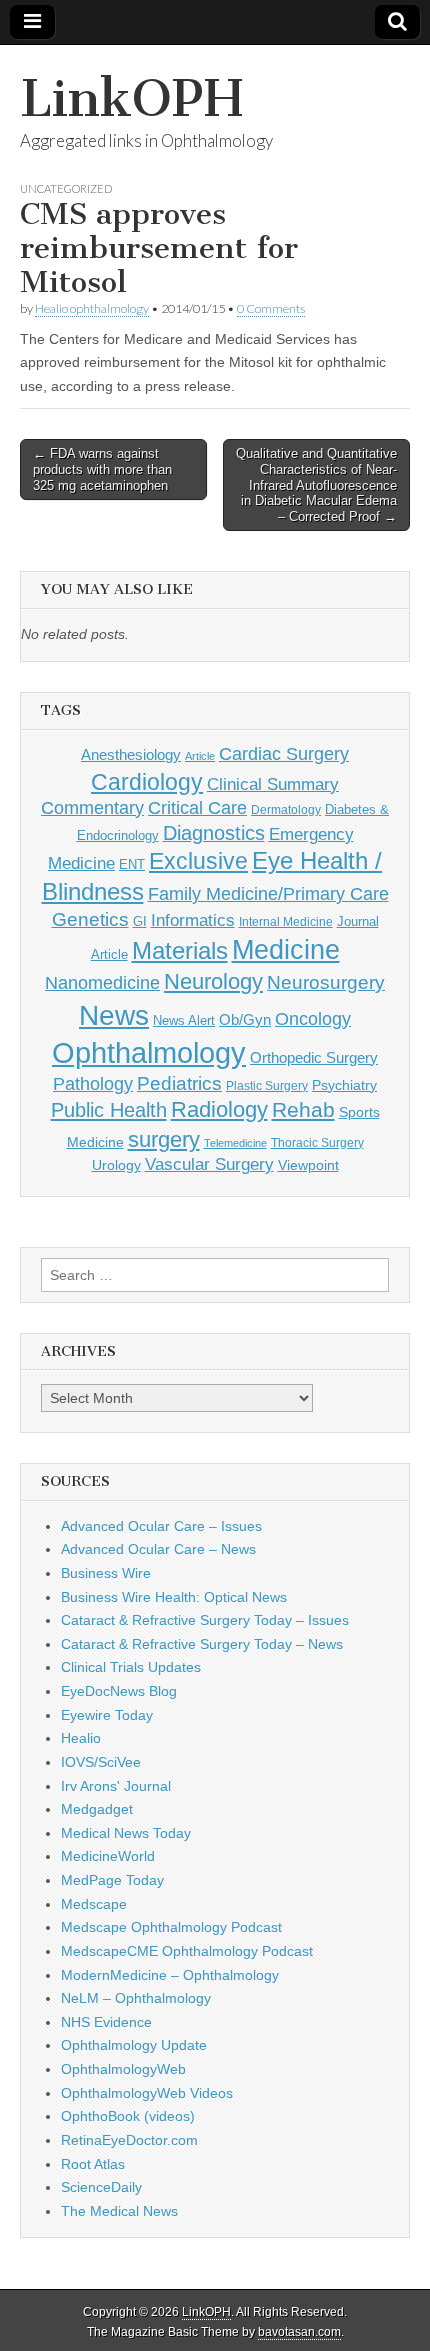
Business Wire (106, 1573)
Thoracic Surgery (317, 1143)
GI (140, 921)
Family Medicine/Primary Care (268, 894)
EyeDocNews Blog (119, 1691)
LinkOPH (131, 98)
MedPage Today (112, 1880)
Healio (81, 1738)
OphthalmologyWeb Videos (147, 2093)
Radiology (219, 1109)
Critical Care (197, 808)
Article (200, 756)
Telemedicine (235, 1143)
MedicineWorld (108, 1856)
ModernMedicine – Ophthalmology (170, 1975)
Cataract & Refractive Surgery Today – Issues (205, 1620)
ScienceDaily (101, 2187)
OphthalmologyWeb (123, 2069)
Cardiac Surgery (284, 754)
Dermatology (286, 810)
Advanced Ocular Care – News (158, 1549)
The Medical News (119, 2211)
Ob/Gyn (245, 1019)
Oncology (313, 1019)
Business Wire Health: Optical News (174, 1597)
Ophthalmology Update (134, 2045)
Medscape (94, 1904)
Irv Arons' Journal (116, 1786)
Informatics (193, 920)
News (114, 1015)
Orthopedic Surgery (314, 1057)
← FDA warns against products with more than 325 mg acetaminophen (102, 469)
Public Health (109, 1110)
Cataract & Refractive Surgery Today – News (202, 1644)
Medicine (286, 950)
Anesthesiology (131, 754)
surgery (164, 1139)
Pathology (93, 1084)
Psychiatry (344, 1085)
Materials (180, 951)
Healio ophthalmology (92, 308)
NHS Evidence (106, 2022)
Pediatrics (179, 1083)
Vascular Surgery (209, 1164)
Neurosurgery (326, 982)
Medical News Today (126, 1833)
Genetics (90, 919)
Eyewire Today (107, 1715)
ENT (132, 865)
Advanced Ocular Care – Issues (161, 1526)
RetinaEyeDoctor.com (129, 2140)
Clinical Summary (273, 784)
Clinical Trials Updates (131, 1667)
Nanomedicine (102, 983)
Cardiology (147, 782)
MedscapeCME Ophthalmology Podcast (187, 1951)
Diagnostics (214, 833)
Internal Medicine (286, 922)
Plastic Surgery (267, 1086)
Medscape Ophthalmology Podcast (171, 1927)
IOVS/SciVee (101, 1762)
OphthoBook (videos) (128, 2116)
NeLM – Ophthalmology (136, 1998)
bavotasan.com (299, 2332)
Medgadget (97, 1809)
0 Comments (271, 308)
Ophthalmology (149, 1052)
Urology (116, 1165)
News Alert (184, 1020)
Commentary (92, 808)
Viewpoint (308, 1165)
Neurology (213, 981)
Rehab (303, 1109)
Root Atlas (93, 2164)
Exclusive (198, 861)
